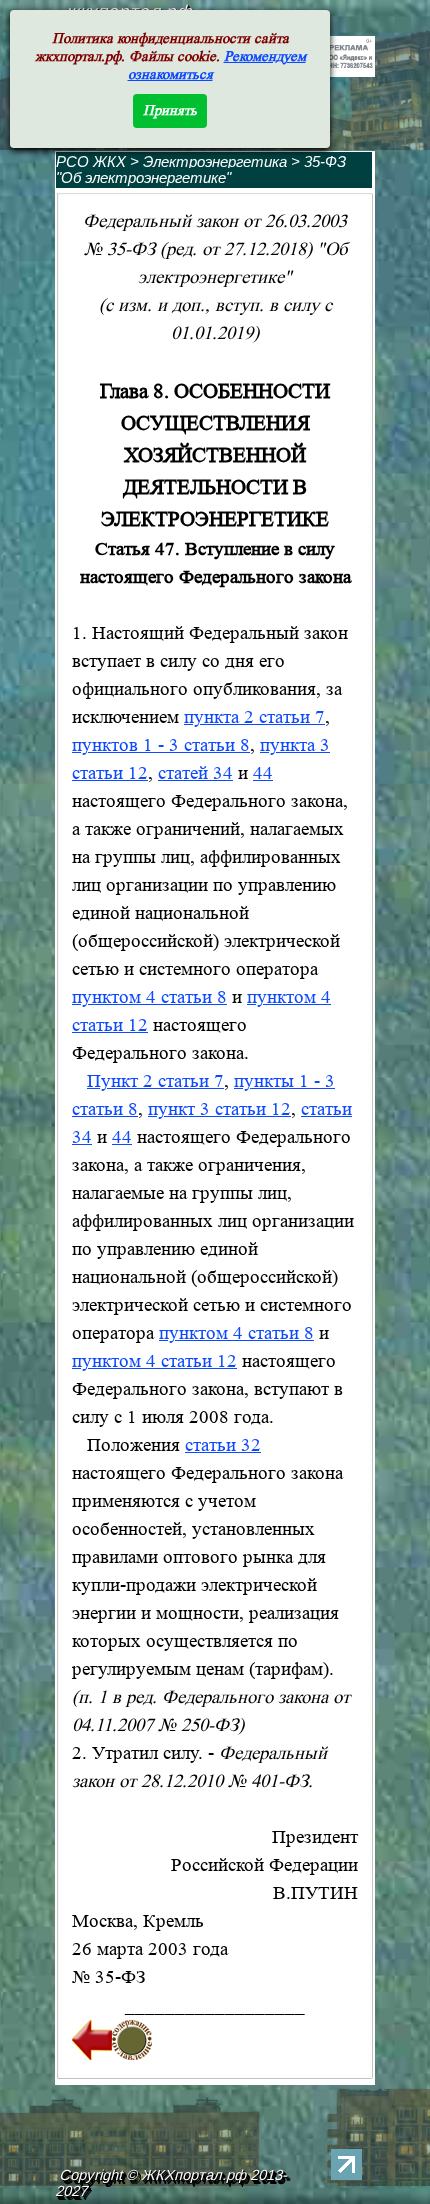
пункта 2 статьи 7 (254, 717)
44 (263, 773)
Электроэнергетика (217, 162)
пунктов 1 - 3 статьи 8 (161, 745)
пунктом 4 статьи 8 (149, 997)
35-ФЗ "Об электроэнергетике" (201, 170)
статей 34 (195, 773)
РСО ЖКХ (91, 162)
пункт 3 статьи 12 (219, 1109)
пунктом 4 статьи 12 (154, 1361)
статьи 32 (223, 1445)
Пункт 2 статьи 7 (155, 1081)
